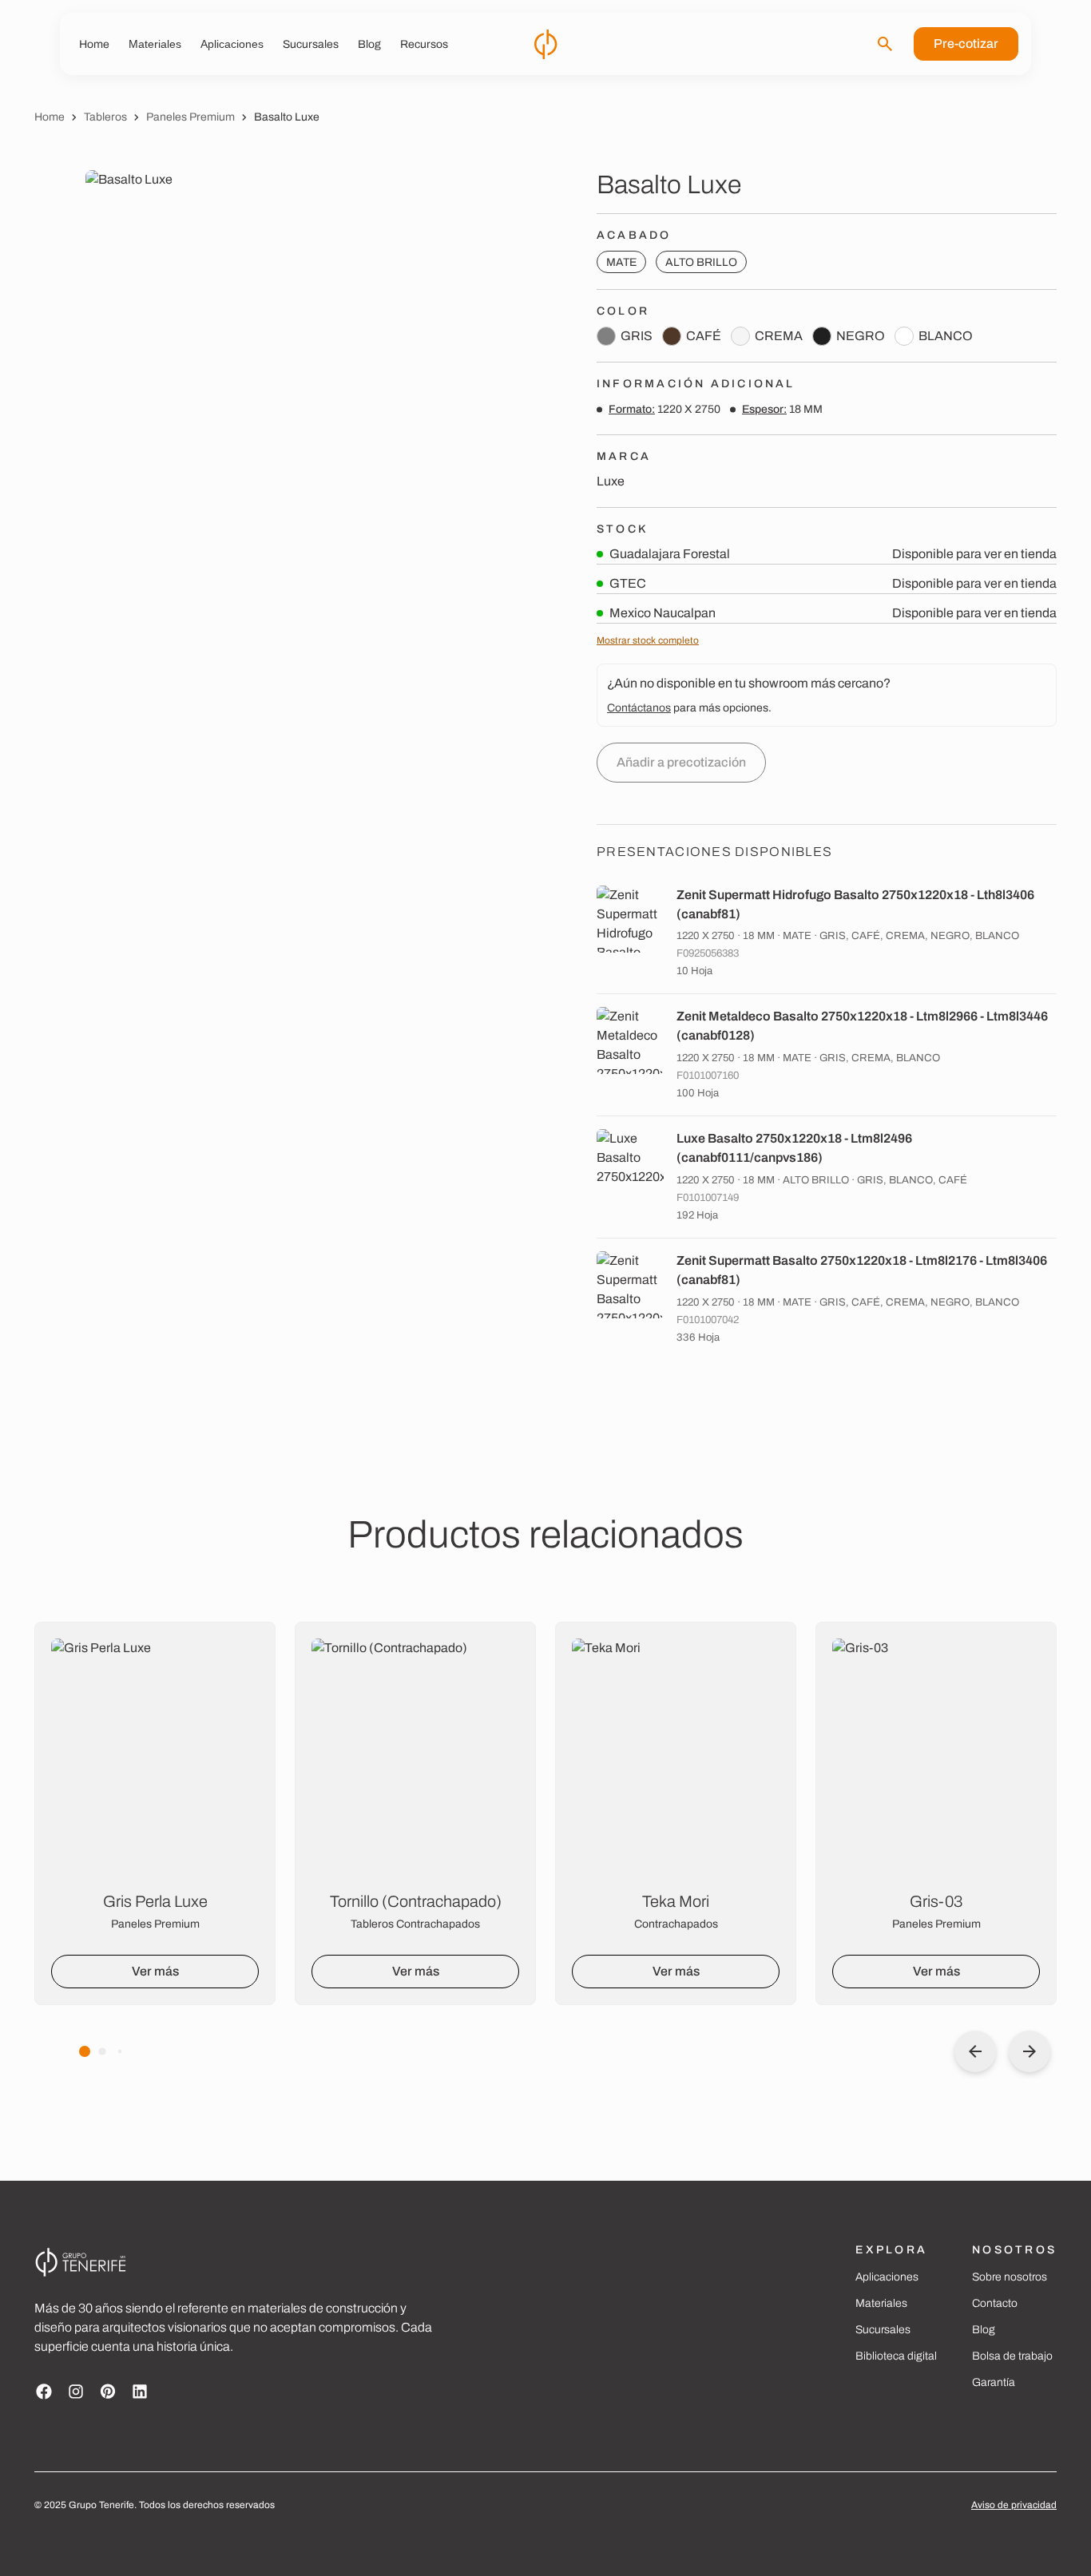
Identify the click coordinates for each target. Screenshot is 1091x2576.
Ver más (155, 1971)
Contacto (995, 2303)
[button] (85, 2051)
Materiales (881, 2303)
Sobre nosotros (1010, 2277)
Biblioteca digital (896, 2356)
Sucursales (883, 2330)
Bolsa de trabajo (1012, 2356)
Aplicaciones (887, 2277)
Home (50, 117)
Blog (984, 2330)
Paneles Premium (190, 117)
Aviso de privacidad (1014, 2505)
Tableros (105, 117)
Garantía (994, 2382)
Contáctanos (639, 708)
